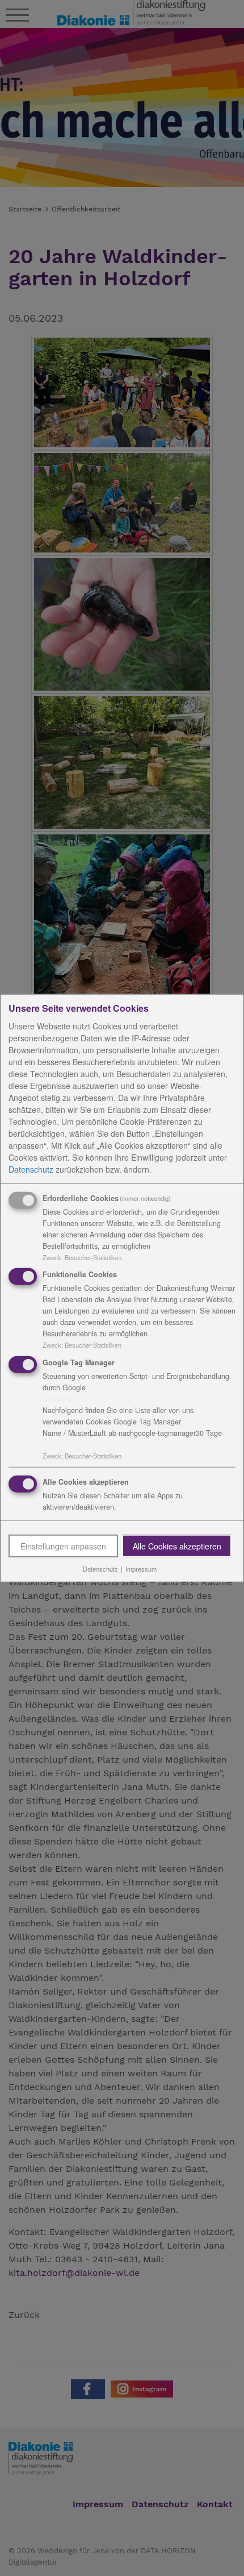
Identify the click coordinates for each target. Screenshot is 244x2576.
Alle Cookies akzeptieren (177, 1546)
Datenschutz (31, 1169)
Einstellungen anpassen (63, 1546)
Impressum (141, 1569)
